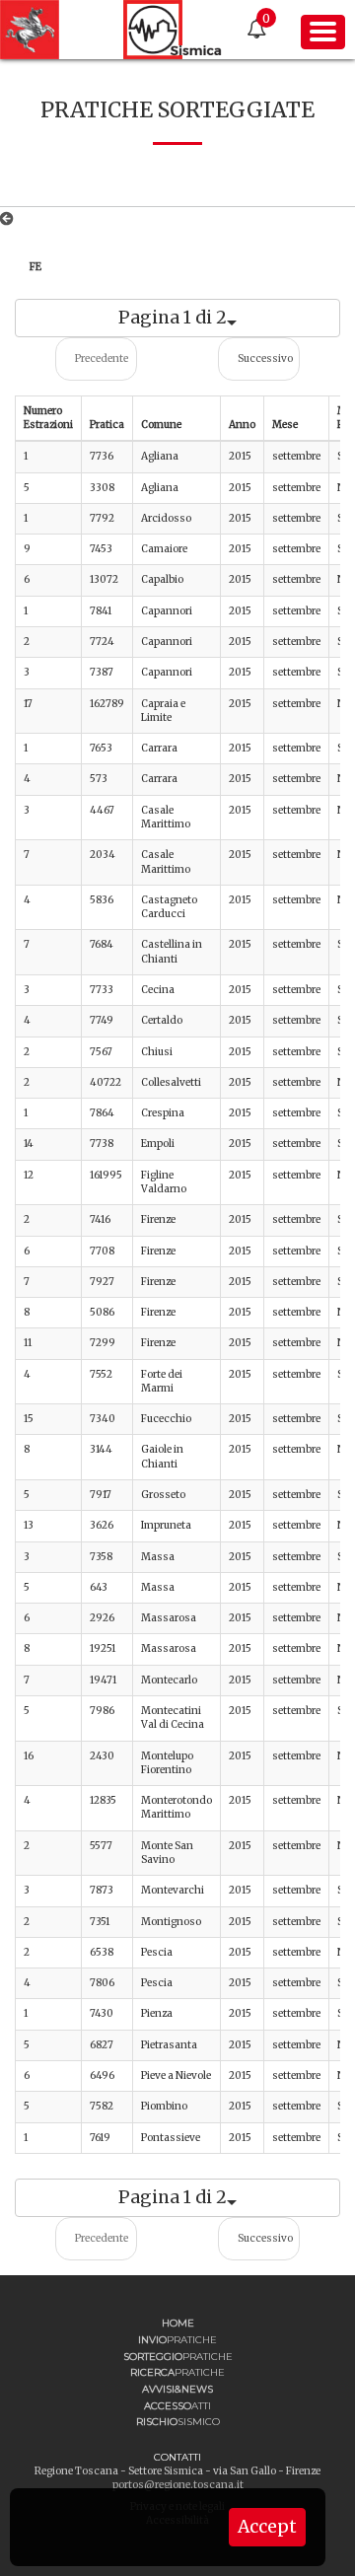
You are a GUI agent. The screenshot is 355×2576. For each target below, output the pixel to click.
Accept (267, 2527)
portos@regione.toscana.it (178, 2485)
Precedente (102, 358)
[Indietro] (10, 219)
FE (35, 267)
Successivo (265, 358)
